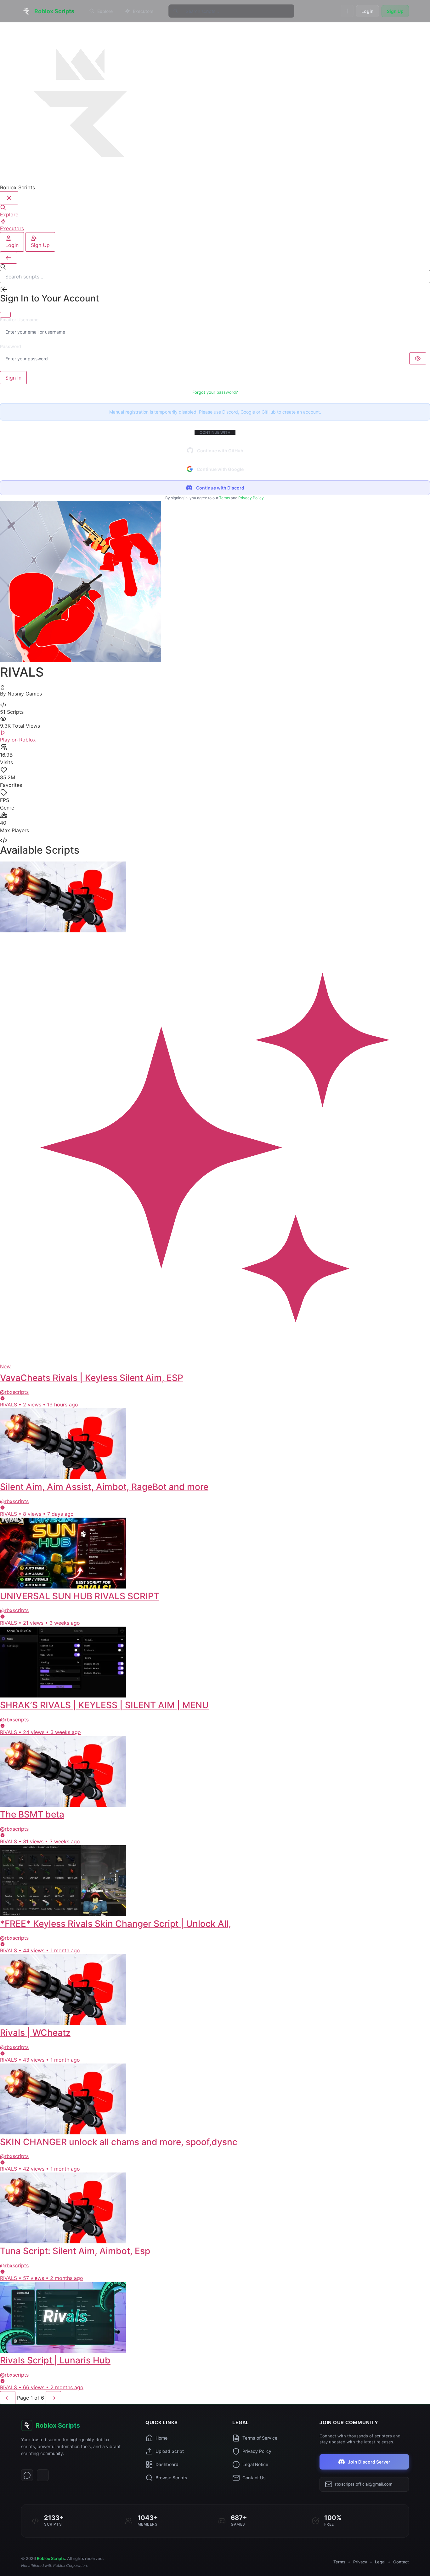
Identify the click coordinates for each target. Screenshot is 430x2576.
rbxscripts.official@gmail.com (364, 2484)
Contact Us (254, 2478)
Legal (380, 2562)
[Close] (5, 315)
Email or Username (19, 320)
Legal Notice (255, 2464)
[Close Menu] (9, 198)
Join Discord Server (369, 2462)
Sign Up (395, 11)
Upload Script (170, 2451)
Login (368, 11)
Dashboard (167, 2464)
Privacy (360, 2562)
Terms (224, 498)
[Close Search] (8, 258)
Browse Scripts (171, 2478)
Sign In (13, 378)
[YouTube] (43, 2475)
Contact (401, 2562)
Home (161, 2438)
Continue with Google (220, 469)
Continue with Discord (220, 488)
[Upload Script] (347, 11)
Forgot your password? (215, 392)
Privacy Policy (251, 498)
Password (11, 346)
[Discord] (27, 2475)
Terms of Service (260, 2438)
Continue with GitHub (220, 451)
